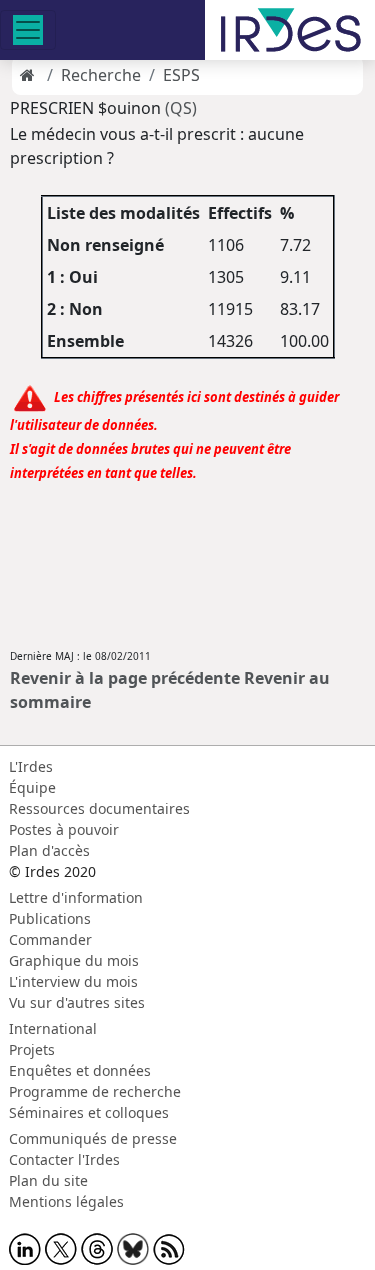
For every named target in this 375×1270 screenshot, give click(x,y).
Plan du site (48, 1180)
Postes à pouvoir (64, 829)
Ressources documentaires (99, 808)
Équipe (32, 787)
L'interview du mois (73, 981)
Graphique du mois (74, 960)
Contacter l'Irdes (64, 1159)
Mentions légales (66, 1201)
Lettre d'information (76, 897)
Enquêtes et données (80, 1070)
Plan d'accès (49, 850)
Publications (50, 918)
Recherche (101, 75)
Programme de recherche (95, 1091)
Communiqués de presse (93, 1138)
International (53, 1028)
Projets (32, 1049)
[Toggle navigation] (28, 30)
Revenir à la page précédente (125, 678)
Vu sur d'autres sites (77, 1002)
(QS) (181, 108)
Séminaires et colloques (89, 1112)
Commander (50, 939)
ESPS (181, 75)
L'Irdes (31, 766)
